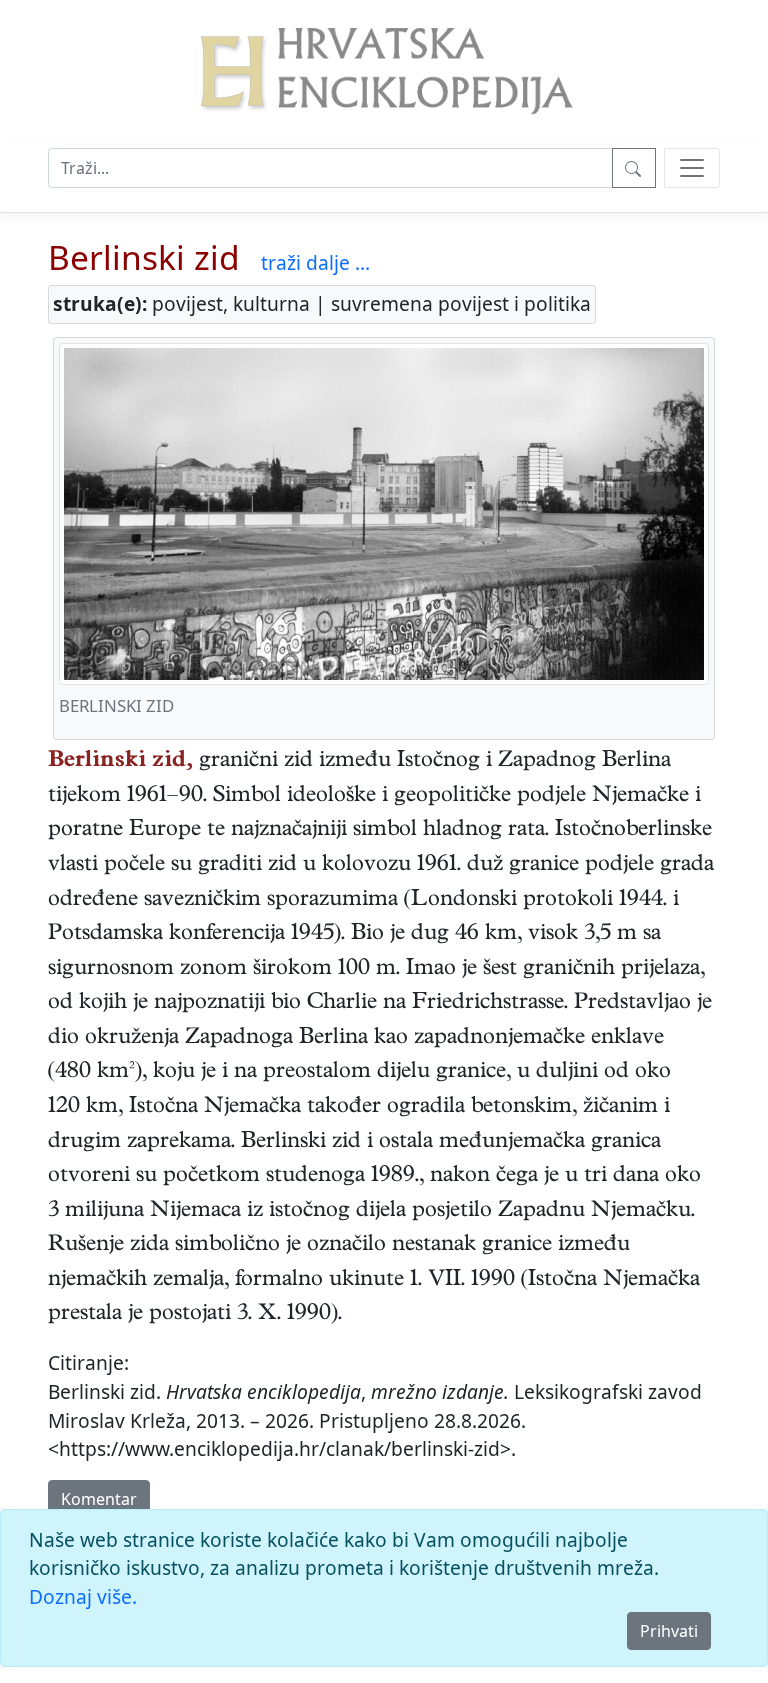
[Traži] (634, 168)
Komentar (99, 1499)
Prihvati (669, 1631)
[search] (692, 168)
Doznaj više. (83, 1596)
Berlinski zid (144, 257)
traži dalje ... (315, 262)
